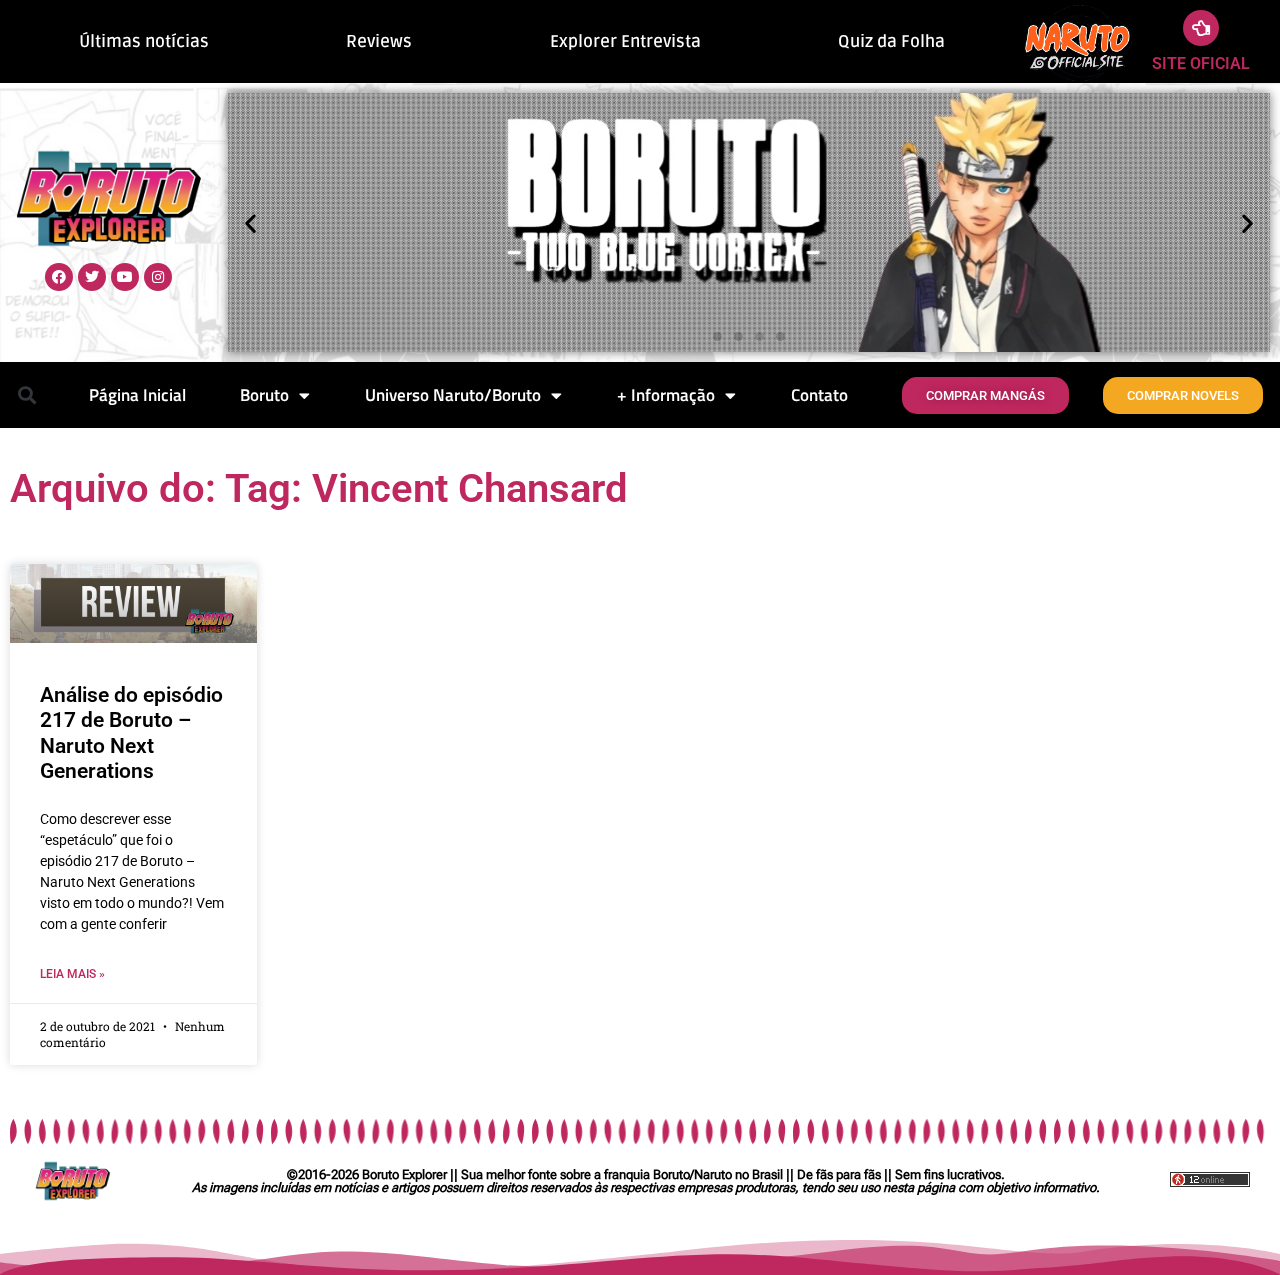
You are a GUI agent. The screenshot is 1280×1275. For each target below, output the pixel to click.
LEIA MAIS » (72, 974)
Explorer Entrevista (625, 41)
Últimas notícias (144, 41)
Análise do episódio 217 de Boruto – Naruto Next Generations (131, 733)
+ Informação (666, 395)
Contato (819, 395)
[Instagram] (158, 277)
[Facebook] (59, 277)
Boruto (264, 395)
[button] (250, 222)
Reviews (379, 41)
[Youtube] (125, 277)
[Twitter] (92, 277)
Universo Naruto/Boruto (453, 395)
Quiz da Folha (891, 41)
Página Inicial (137, 395)
